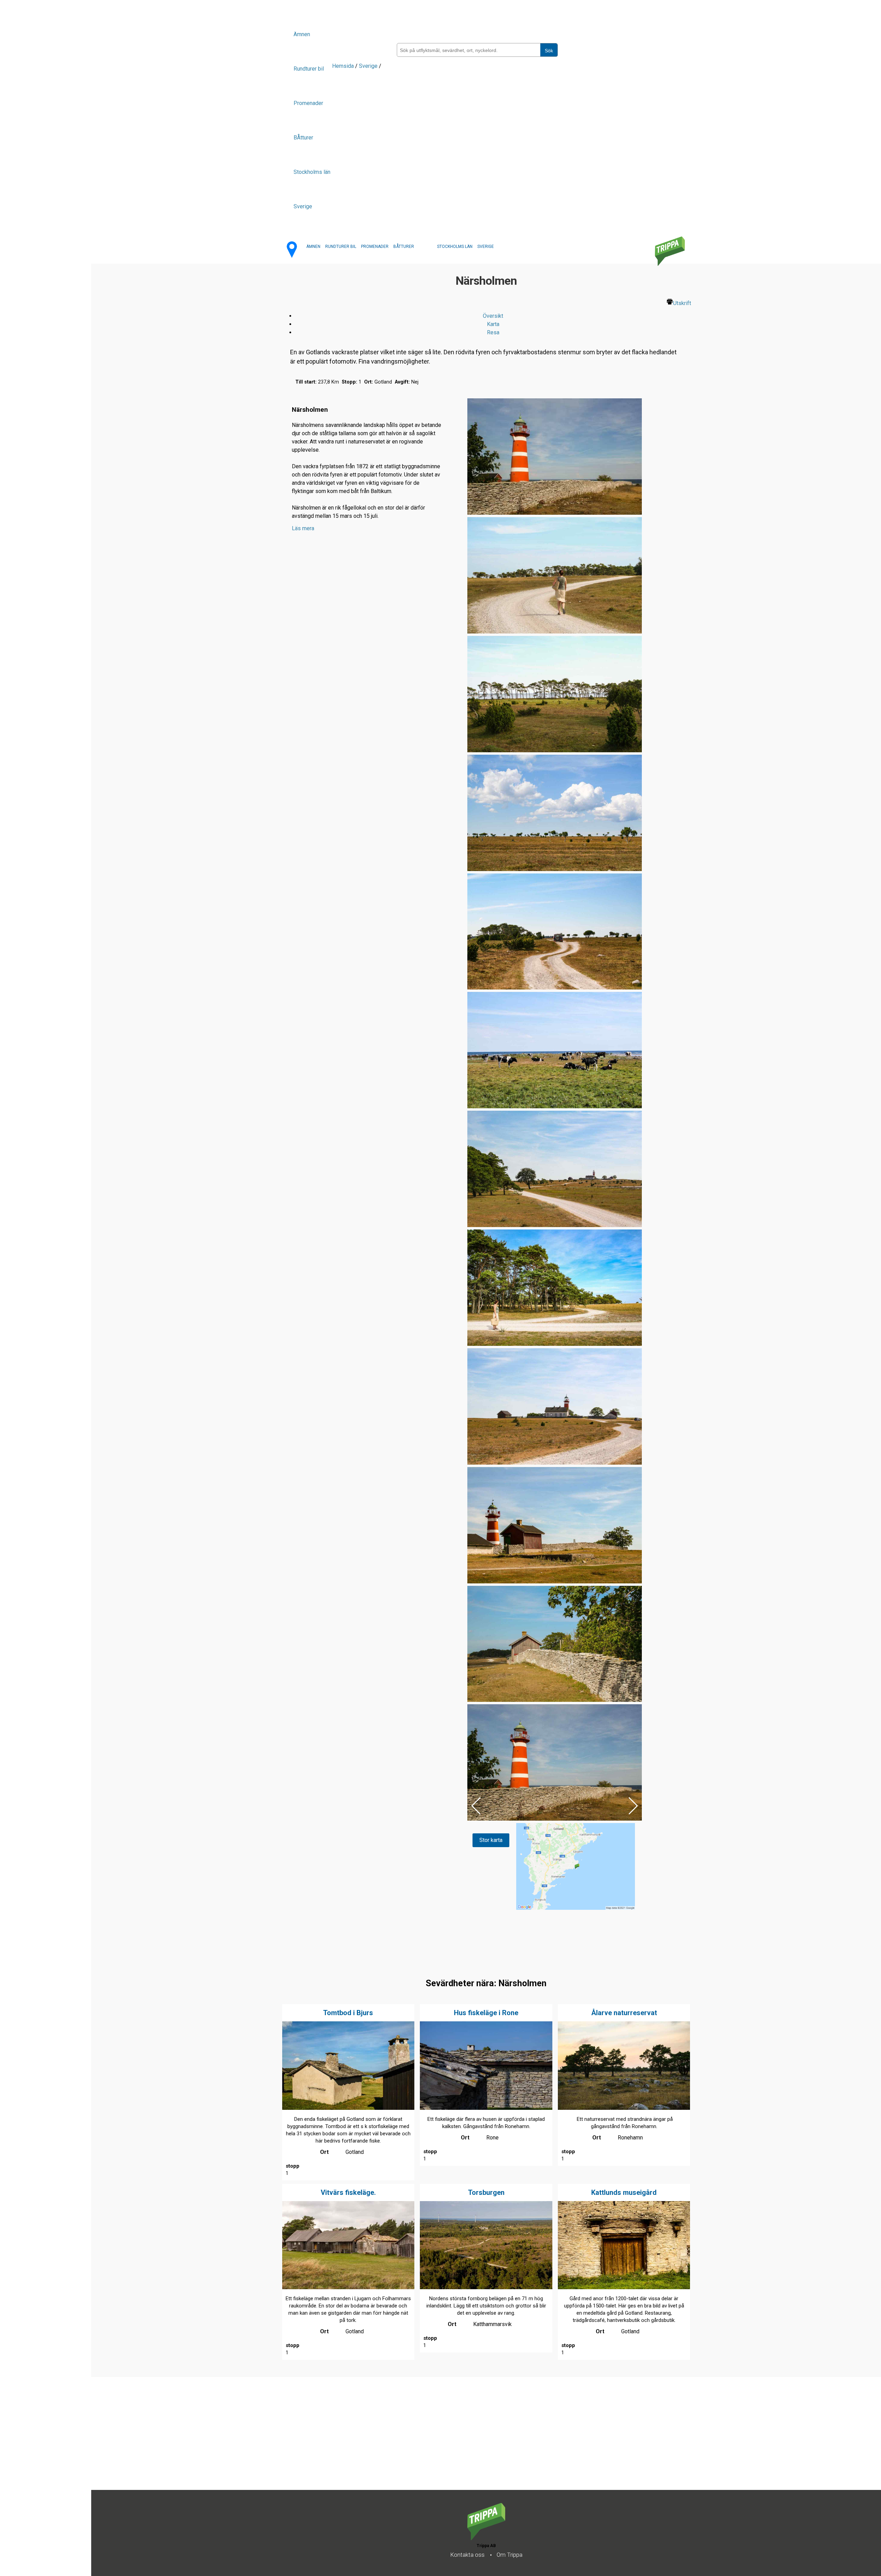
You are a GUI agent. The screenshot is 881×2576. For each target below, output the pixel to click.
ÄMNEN (313, 247)
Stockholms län (312, 172)
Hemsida (343, 66)
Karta (493, 324)
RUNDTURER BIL (341, 247)
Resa (493, 332)
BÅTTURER (404, 247)
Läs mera (303, 528)
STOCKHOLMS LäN (455, 247)
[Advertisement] (298, 2442)
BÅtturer (303, 138)
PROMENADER (375, 247)
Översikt (493, 316)
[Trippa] (486, 2538)
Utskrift (682, 303)
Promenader (308, 103)
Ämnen (302, 34)
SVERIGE (486, 247)
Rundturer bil (309, 69)
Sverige (303, 206)
